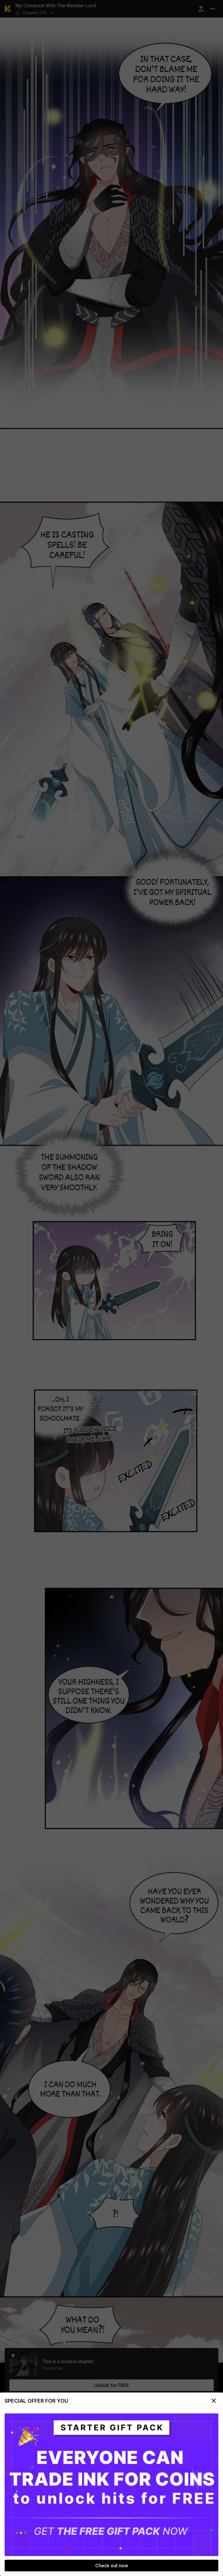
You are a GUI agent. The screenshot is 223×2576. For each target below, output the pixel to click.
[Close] (214, 2401)
